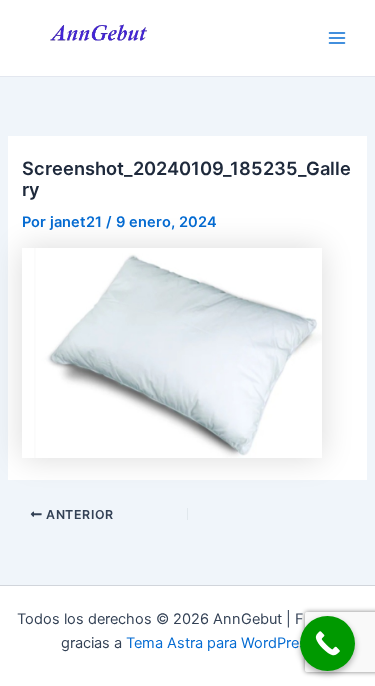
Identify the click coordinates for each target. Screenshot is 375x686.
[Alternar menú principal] (337, 38)
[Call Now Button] (327, 643)
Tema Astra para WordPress (220, 643)
